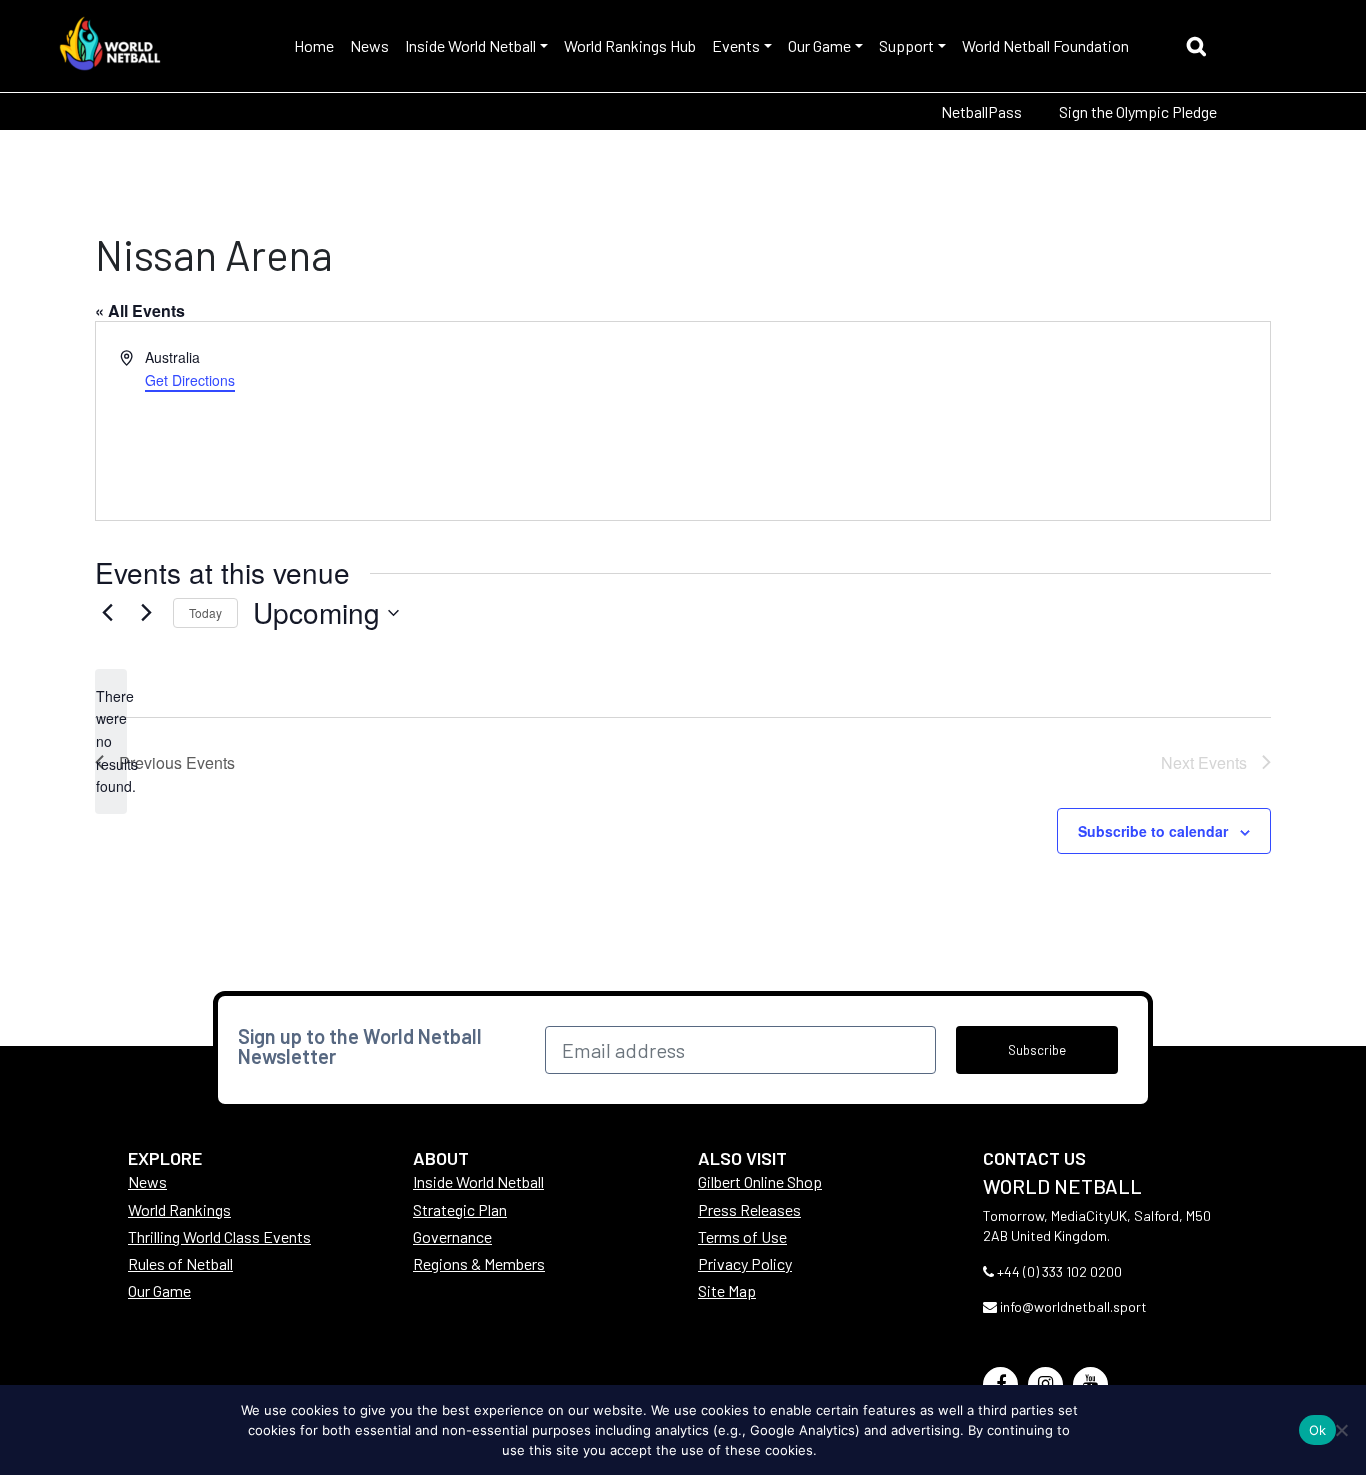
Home (314, 45)
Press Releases (749, 1209)
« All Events (140, 310)
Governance (452, 1236)
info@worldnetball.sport (1073, 1306)
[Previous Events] (107, 613)
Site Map (727, 1290)
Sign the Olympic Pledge (1138, 111)
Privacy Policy (745, 1263)
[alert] (111, 741)
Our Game (819, 45)
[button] (1201, 49)
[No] (1341, 1430)
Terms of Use (742, 1236)
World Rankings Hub (630, 45)
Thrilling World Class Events (219, 1236)
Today (205, 612)
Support (906, 45)
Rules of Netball (180, 1263)
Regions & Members (479, 1263)
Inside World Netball (470, 45)
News (369, 45)
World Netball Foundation (1045, 45)
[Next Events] (146, 613)
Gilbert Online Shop (760, 1181)
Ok (1318, 1430)
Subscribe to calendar (1153, 831)
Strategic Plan (460, 1209)
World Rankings (179, 1209)
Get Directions (190, 380)
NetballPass (981, 111)
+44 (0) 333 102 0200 (1059, 1271)
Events (736, 45)
